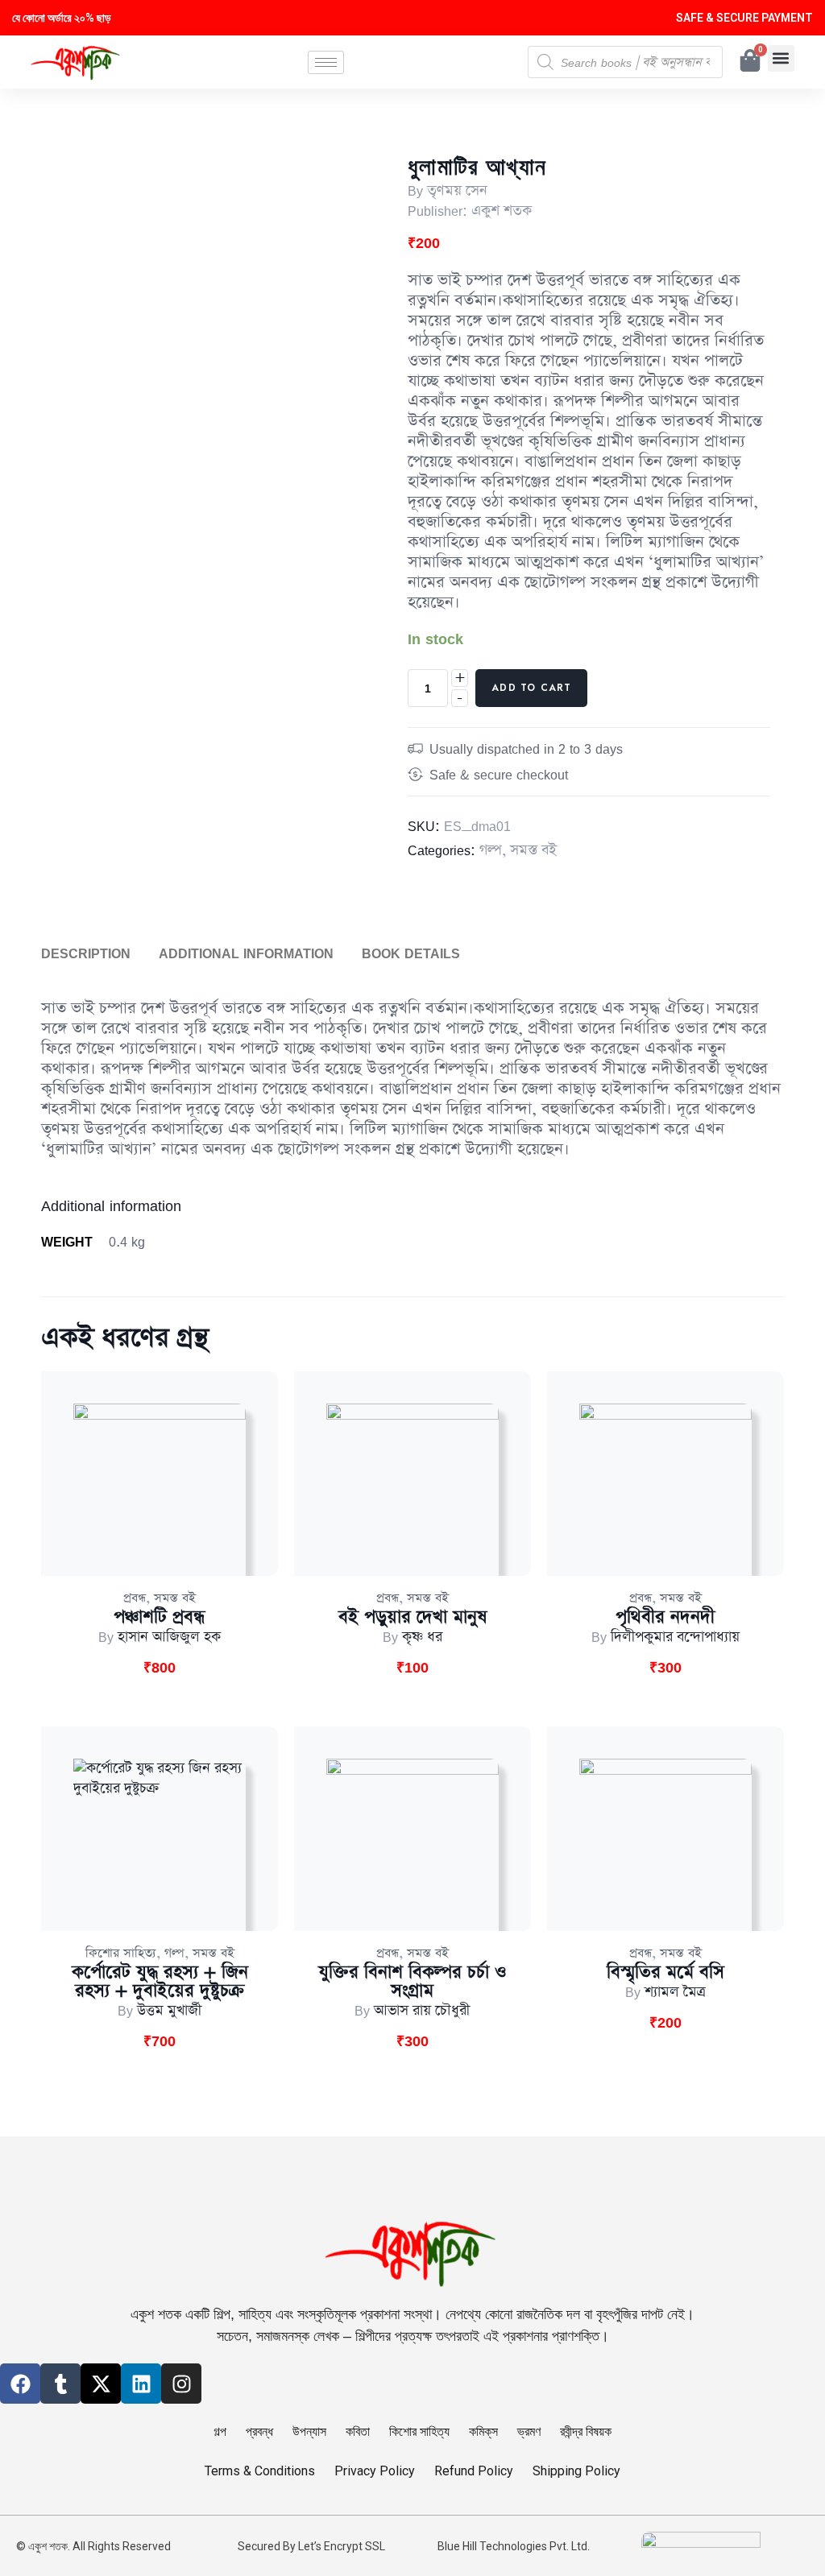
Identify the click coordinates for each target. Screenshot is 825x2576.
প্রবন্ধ (135, 1598)
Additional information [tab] (246, 953)
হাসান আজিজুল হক (169, 1637)
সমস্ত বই (533, 850)
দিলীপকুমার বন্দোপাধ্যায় (675, 1637)
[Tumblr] (60, 2384)
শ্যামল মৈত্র (675, 1992)
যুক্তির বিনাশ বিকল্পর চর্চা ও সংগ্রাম (412, 1982)
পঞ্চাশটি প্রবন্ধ (160, 1617)
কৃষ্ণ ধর (422, 1637)
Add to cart (531, 688)
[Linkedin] (141, 2384)
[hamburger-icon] (326, 62)
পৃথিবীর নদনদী (665, 1617)
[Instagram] (181, 2384)
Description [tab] (86, 953)
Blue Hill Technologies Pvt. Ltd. (514, 2546)
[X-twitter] (101, 2384)
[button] (781, 58)
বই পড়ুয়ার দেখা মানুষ (412, 1617)
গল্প (491, 850)
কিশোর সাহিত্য (121, 1953)
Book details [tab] (411, 953)
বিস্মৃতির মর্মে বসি (665, 1972)
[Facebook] (20, 2384)
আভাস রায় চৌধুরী (422, 2011)
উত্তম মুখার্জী (169, 2011)
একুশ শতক (502, 211)
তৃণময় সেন (457, 191)
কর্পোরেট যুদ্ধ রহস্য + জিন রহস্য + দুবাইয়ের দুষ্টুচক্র (160, 1982)
